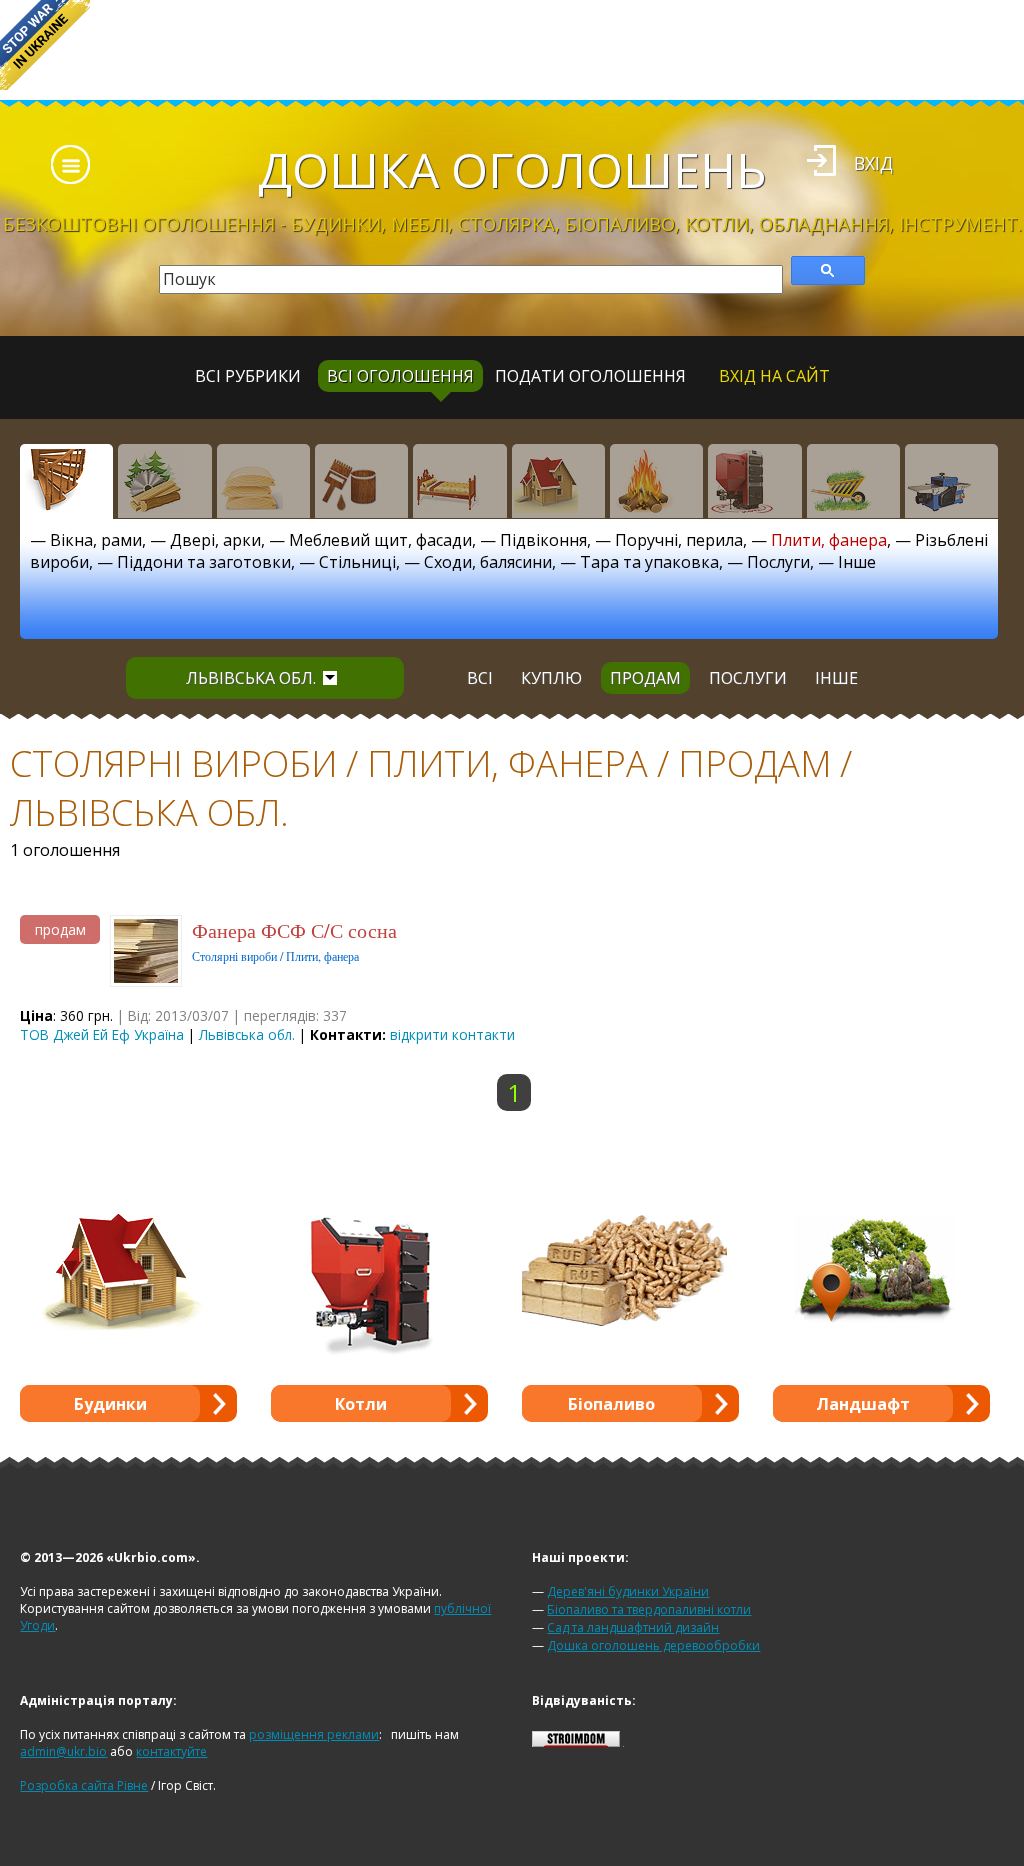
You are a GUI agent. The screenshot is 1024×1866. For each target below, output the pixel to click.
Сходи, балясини (488, 562)
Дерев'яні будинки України (628, 1591)
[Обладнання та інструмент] (951, 481)
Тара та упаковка (649, 562)
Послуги (778, 562)
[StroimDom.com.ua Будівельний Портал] (576, 1742)
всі (480, 678)
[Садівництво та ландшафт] (853, 481)
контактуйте (171, 1751)
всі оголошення (400, 376)
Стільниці (357, 562)
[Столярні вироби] (66, 481)
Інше (857, 562)
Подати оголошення (590, 376)
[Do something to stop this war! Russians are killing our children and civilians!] (45, 45)
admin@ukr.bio (63, 1751)
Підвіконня (543, 540)
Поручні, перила (679, 540)
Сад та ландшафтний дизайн (633, 1627)
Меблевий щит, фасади (380, 540)
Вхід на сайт (774, 376)
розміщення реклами (314, 1734)
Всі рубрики (248, 376)
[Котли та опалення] (754, 481)
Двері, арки (215, 540)
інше (836, 678)
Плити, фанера (829, 540)
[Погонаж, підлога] (263, 481)
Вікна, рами (96, 540)
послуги (748, 678)
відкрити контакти (452, 1034)
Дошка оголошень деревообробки (653, 1645)
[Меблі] (459, 481)
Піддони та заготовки (204, 562)
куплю (551, 678)
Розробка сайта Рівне (84, 1785)
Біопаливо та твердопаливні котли (649, 1609)
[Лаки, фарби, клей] (361, 481)
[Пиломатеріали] (164, 481)
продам (645, 678)
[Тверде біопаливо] (656, 481)
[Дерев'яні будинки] (558, 481)
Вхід (873, 163)
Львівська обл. (251, 678)
